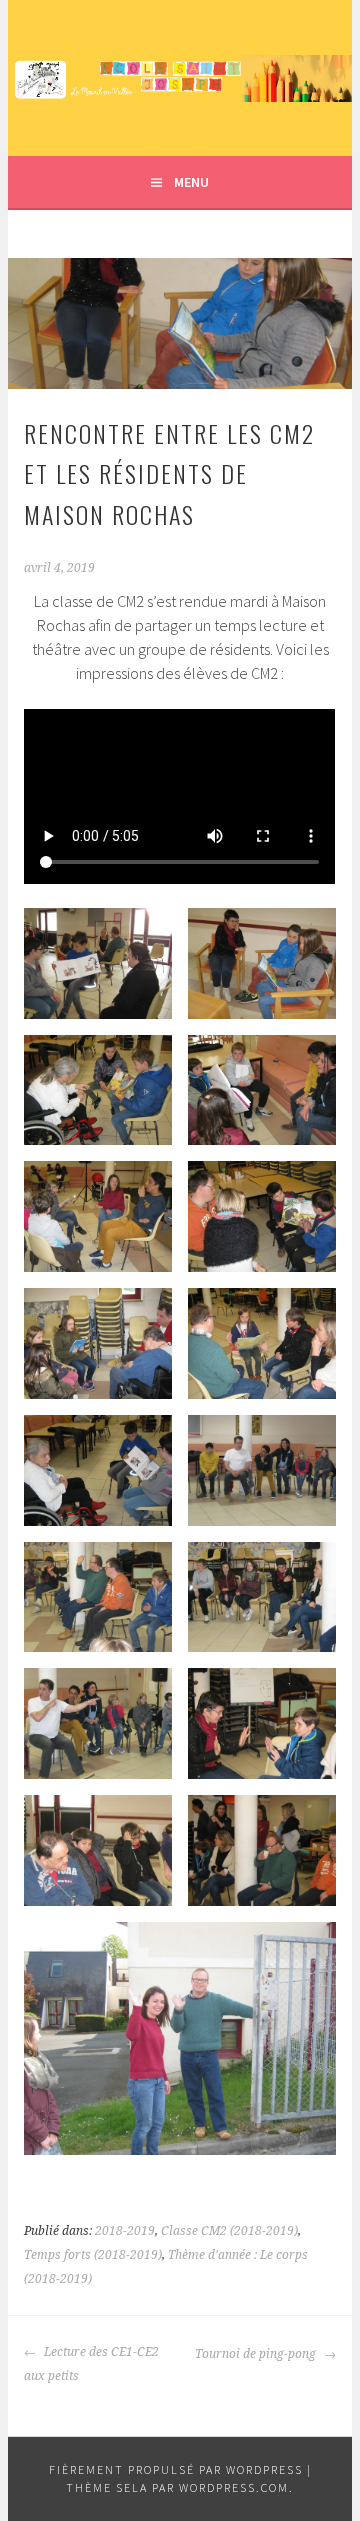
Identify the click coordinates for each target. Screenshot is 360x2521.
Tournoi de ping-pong (257, 2354)
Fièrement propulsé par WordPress (176, 2469)
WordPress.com (234, 2487)
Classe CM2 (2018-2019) (229, 2231)
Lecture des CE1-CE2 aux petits (91, 2364)
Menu (191, 182)
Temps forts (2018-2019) (93, 2255)
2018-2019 (125, 2231)
